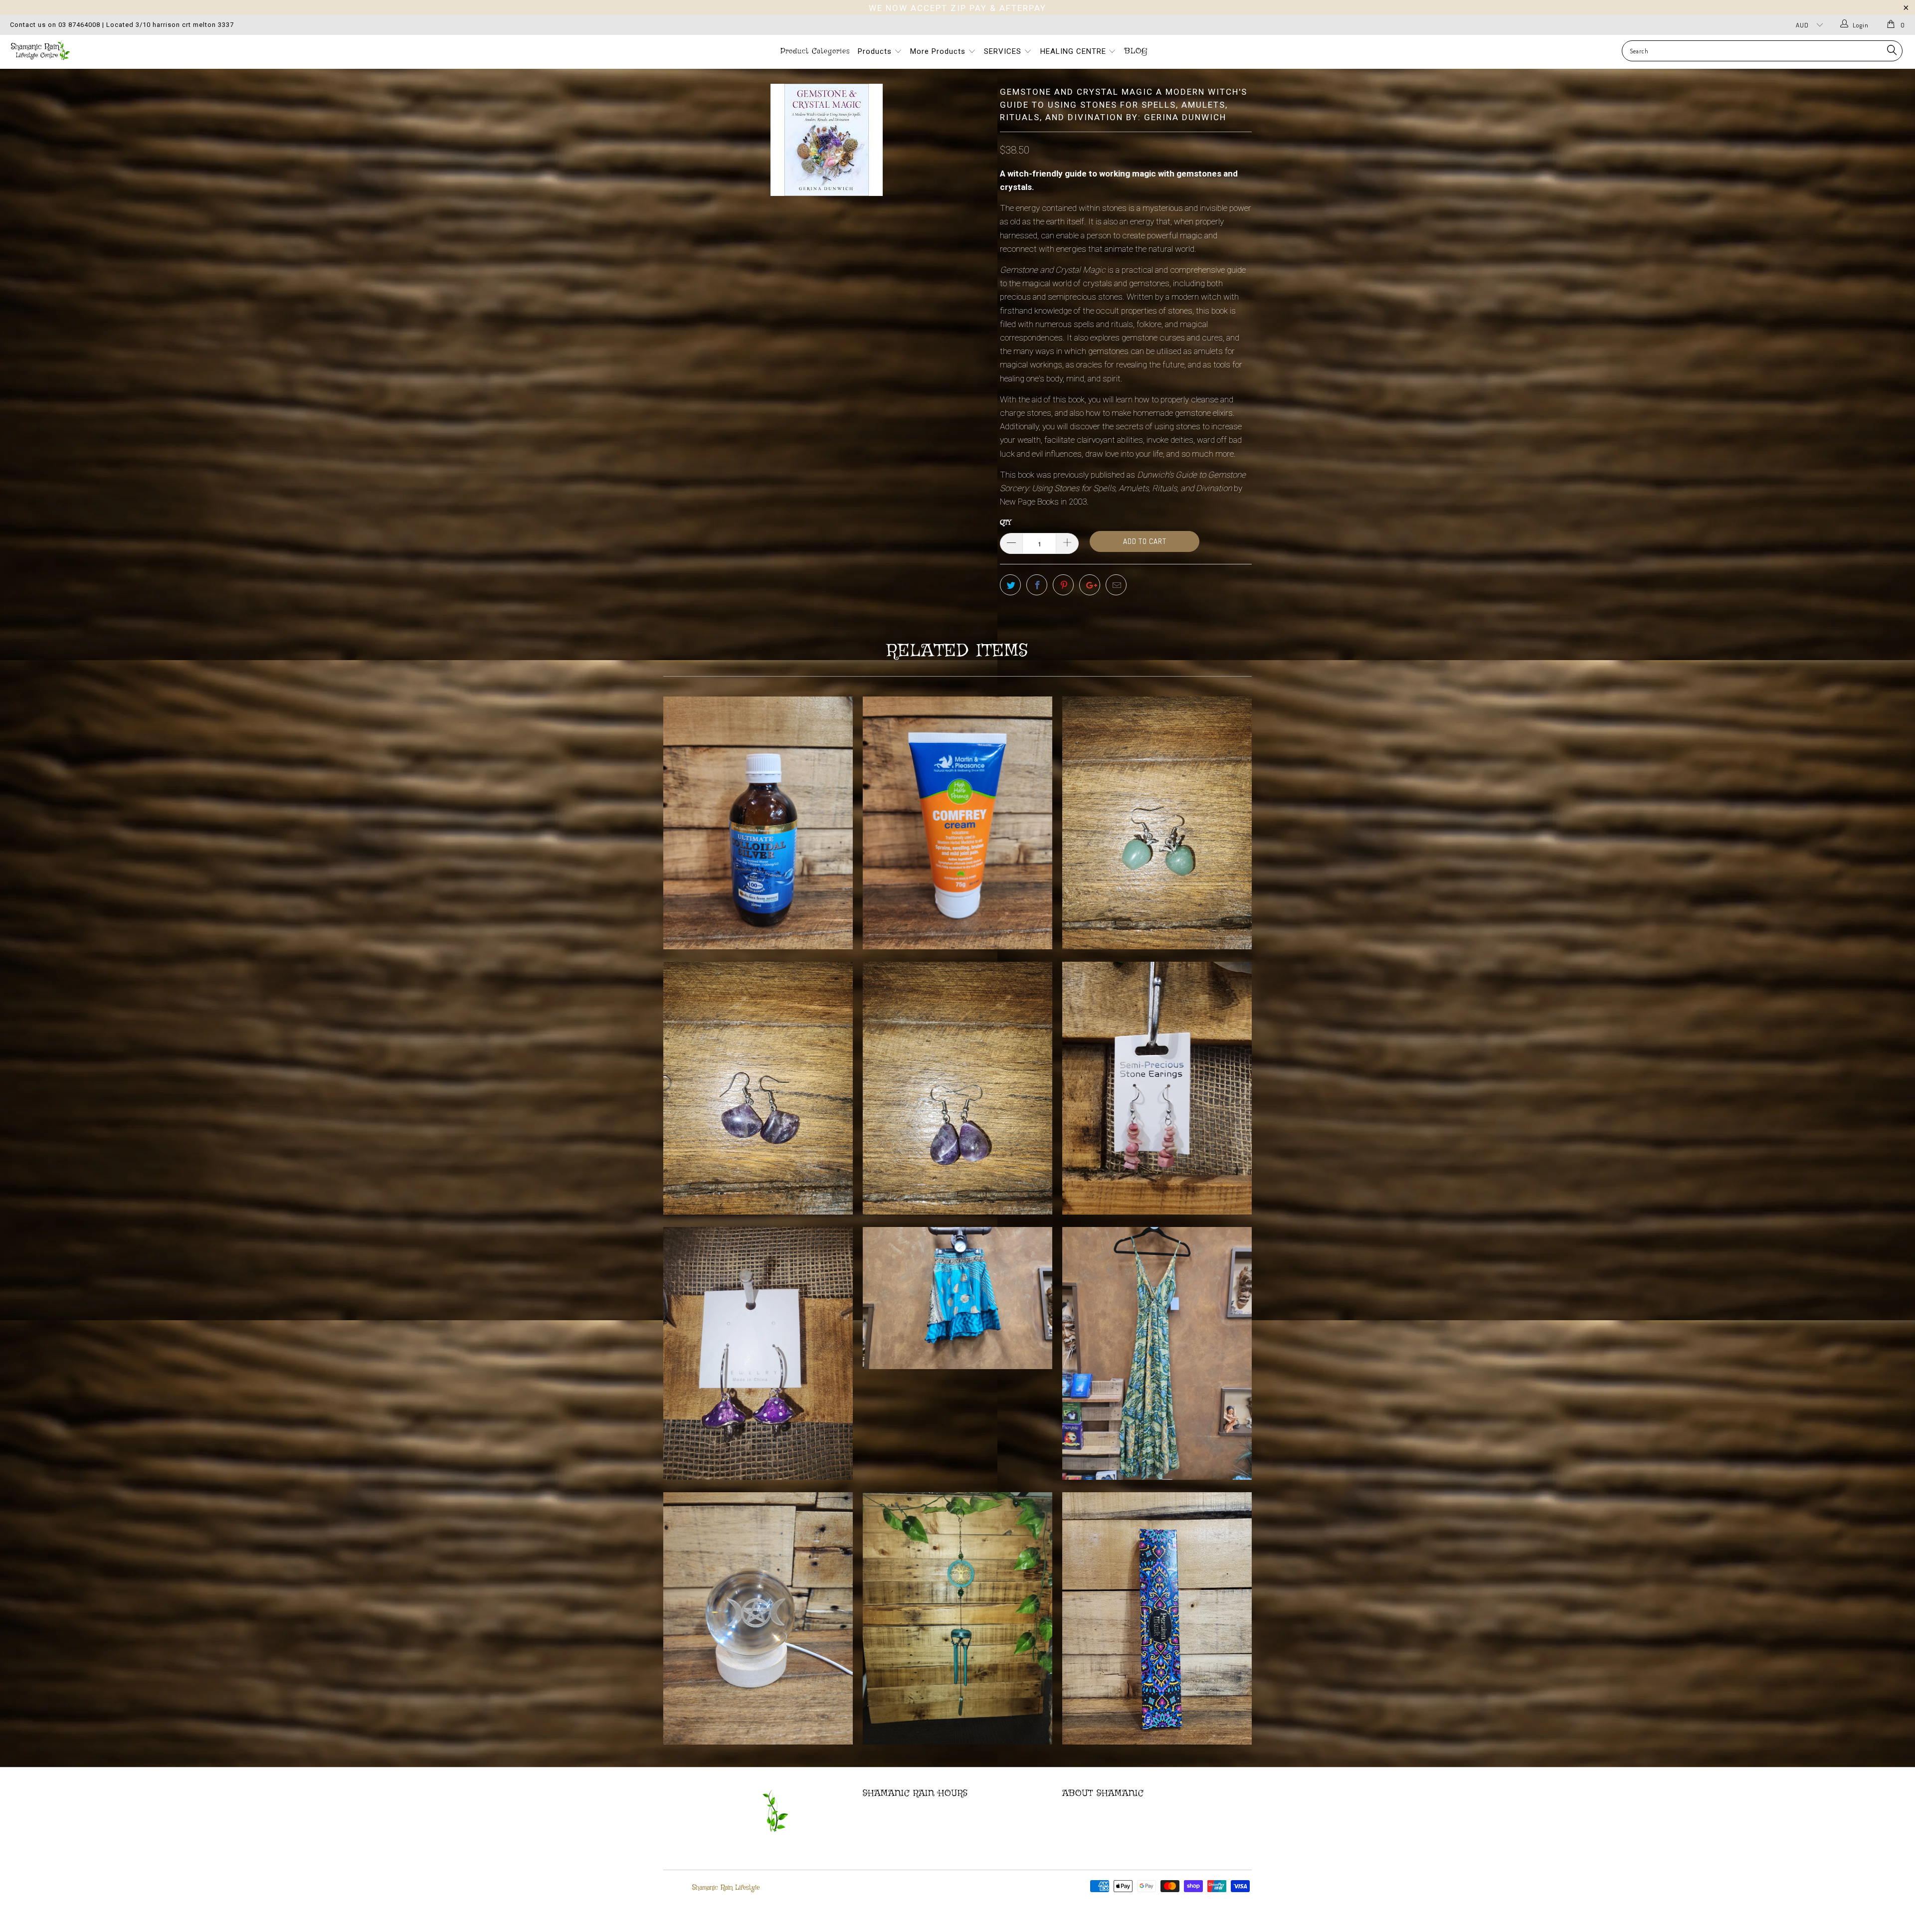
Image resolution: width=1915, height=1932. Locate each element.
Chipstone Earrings (1157, 1088)
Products (876, 51)
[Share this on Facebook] (1037, 585)
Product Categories (815, 51)
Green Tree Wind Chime (957, 1619)
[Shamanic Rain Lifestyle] (158, 50)
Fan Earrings (758, 1088)
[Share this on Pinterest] (1063, 585)
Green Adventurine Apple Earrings (1157, 823)
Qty (1005, 523)
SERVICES (1004, 51)
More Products (939, 51)
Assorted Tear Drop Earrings (957, 1088)
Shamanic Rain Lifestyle (726, 1888)
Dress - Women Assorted (1157, 1353)
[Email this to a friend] (1116, 585)
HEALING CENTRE (1074, 51)
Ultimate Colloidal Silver (758, 823)
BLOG (1136, 51)
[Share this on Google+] (1090, 585)
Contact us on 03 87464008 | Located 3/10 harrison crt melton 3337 (122, 25)
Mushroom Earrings (758, 1353)
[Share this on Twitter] (1010, 585)
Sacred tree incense (1157, 1619)
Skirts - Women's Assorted (957, 1298)
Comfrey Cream (957, 823)
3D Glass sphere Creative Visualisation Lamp (758, 1619)
